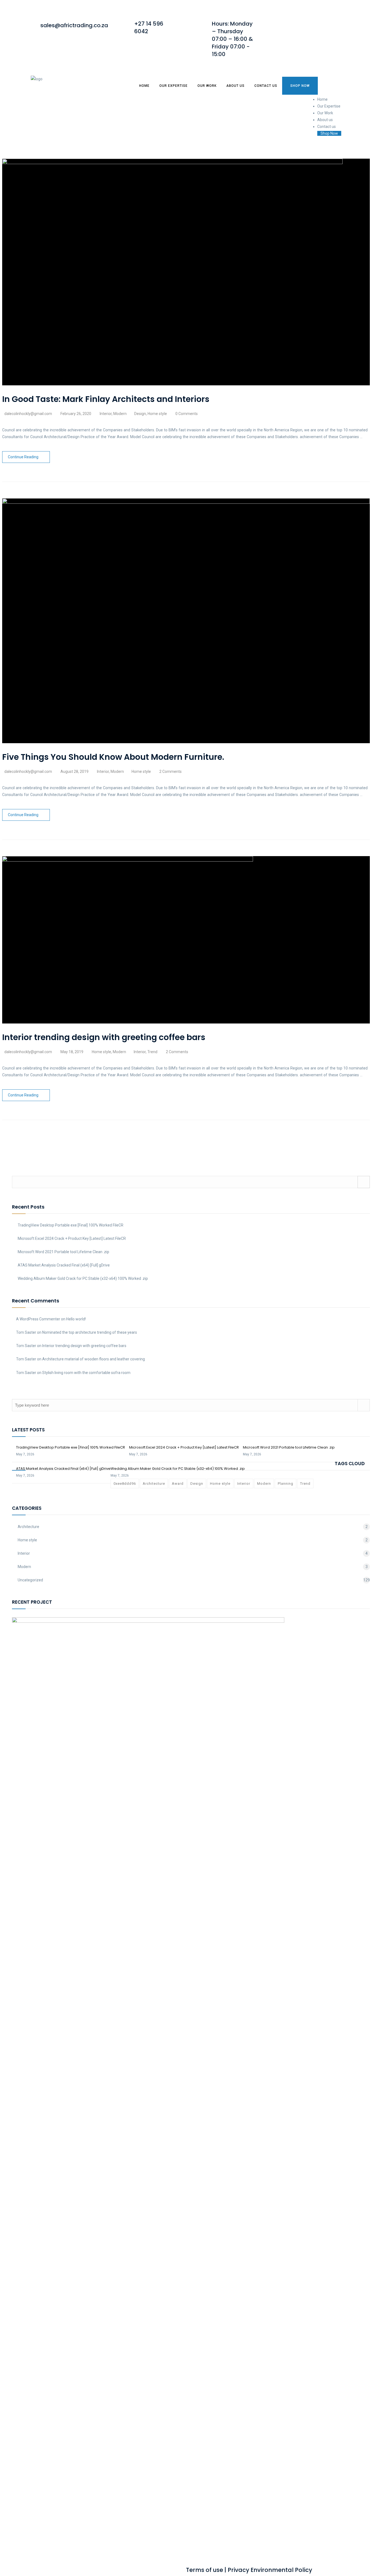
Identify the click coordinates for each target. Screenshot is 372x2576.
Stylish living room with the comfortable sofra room (86, 1373)
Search (364, 1182)
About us (235, 86)
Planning (286, 1484)
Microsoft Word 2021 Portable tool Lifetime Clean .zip (63, 1252)
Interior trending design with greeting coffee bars (84, 1346)
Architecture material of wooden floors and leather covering (94, 1359)
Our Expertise (173, 86)
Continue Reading (23, 457)
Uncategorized (30, 1580)
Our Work (207, 86)
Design (140, 414)
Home (144, 86)
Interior (106, 414)
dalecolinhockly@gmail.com (28, 414)
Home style (157, 414)
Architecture (154, 1484)
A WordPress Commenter (38, 1319)
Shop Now (300, 86)
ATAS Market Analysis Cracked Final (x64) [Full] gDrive (64, 1265)
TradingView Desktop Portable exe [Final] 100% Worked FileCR (71, 1225)
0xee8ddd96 (125, 1484)
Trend (152, 1052)
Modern (120, 414)
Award (178, 1484)
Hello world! (76, 1319)
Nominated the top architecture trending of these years (90, 1332)
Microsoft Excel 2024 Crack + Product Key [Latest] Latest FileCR (72, 1238)
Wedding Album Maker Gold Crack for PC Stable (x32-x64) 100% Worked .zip (83, 1278)
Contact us (266, 86)
